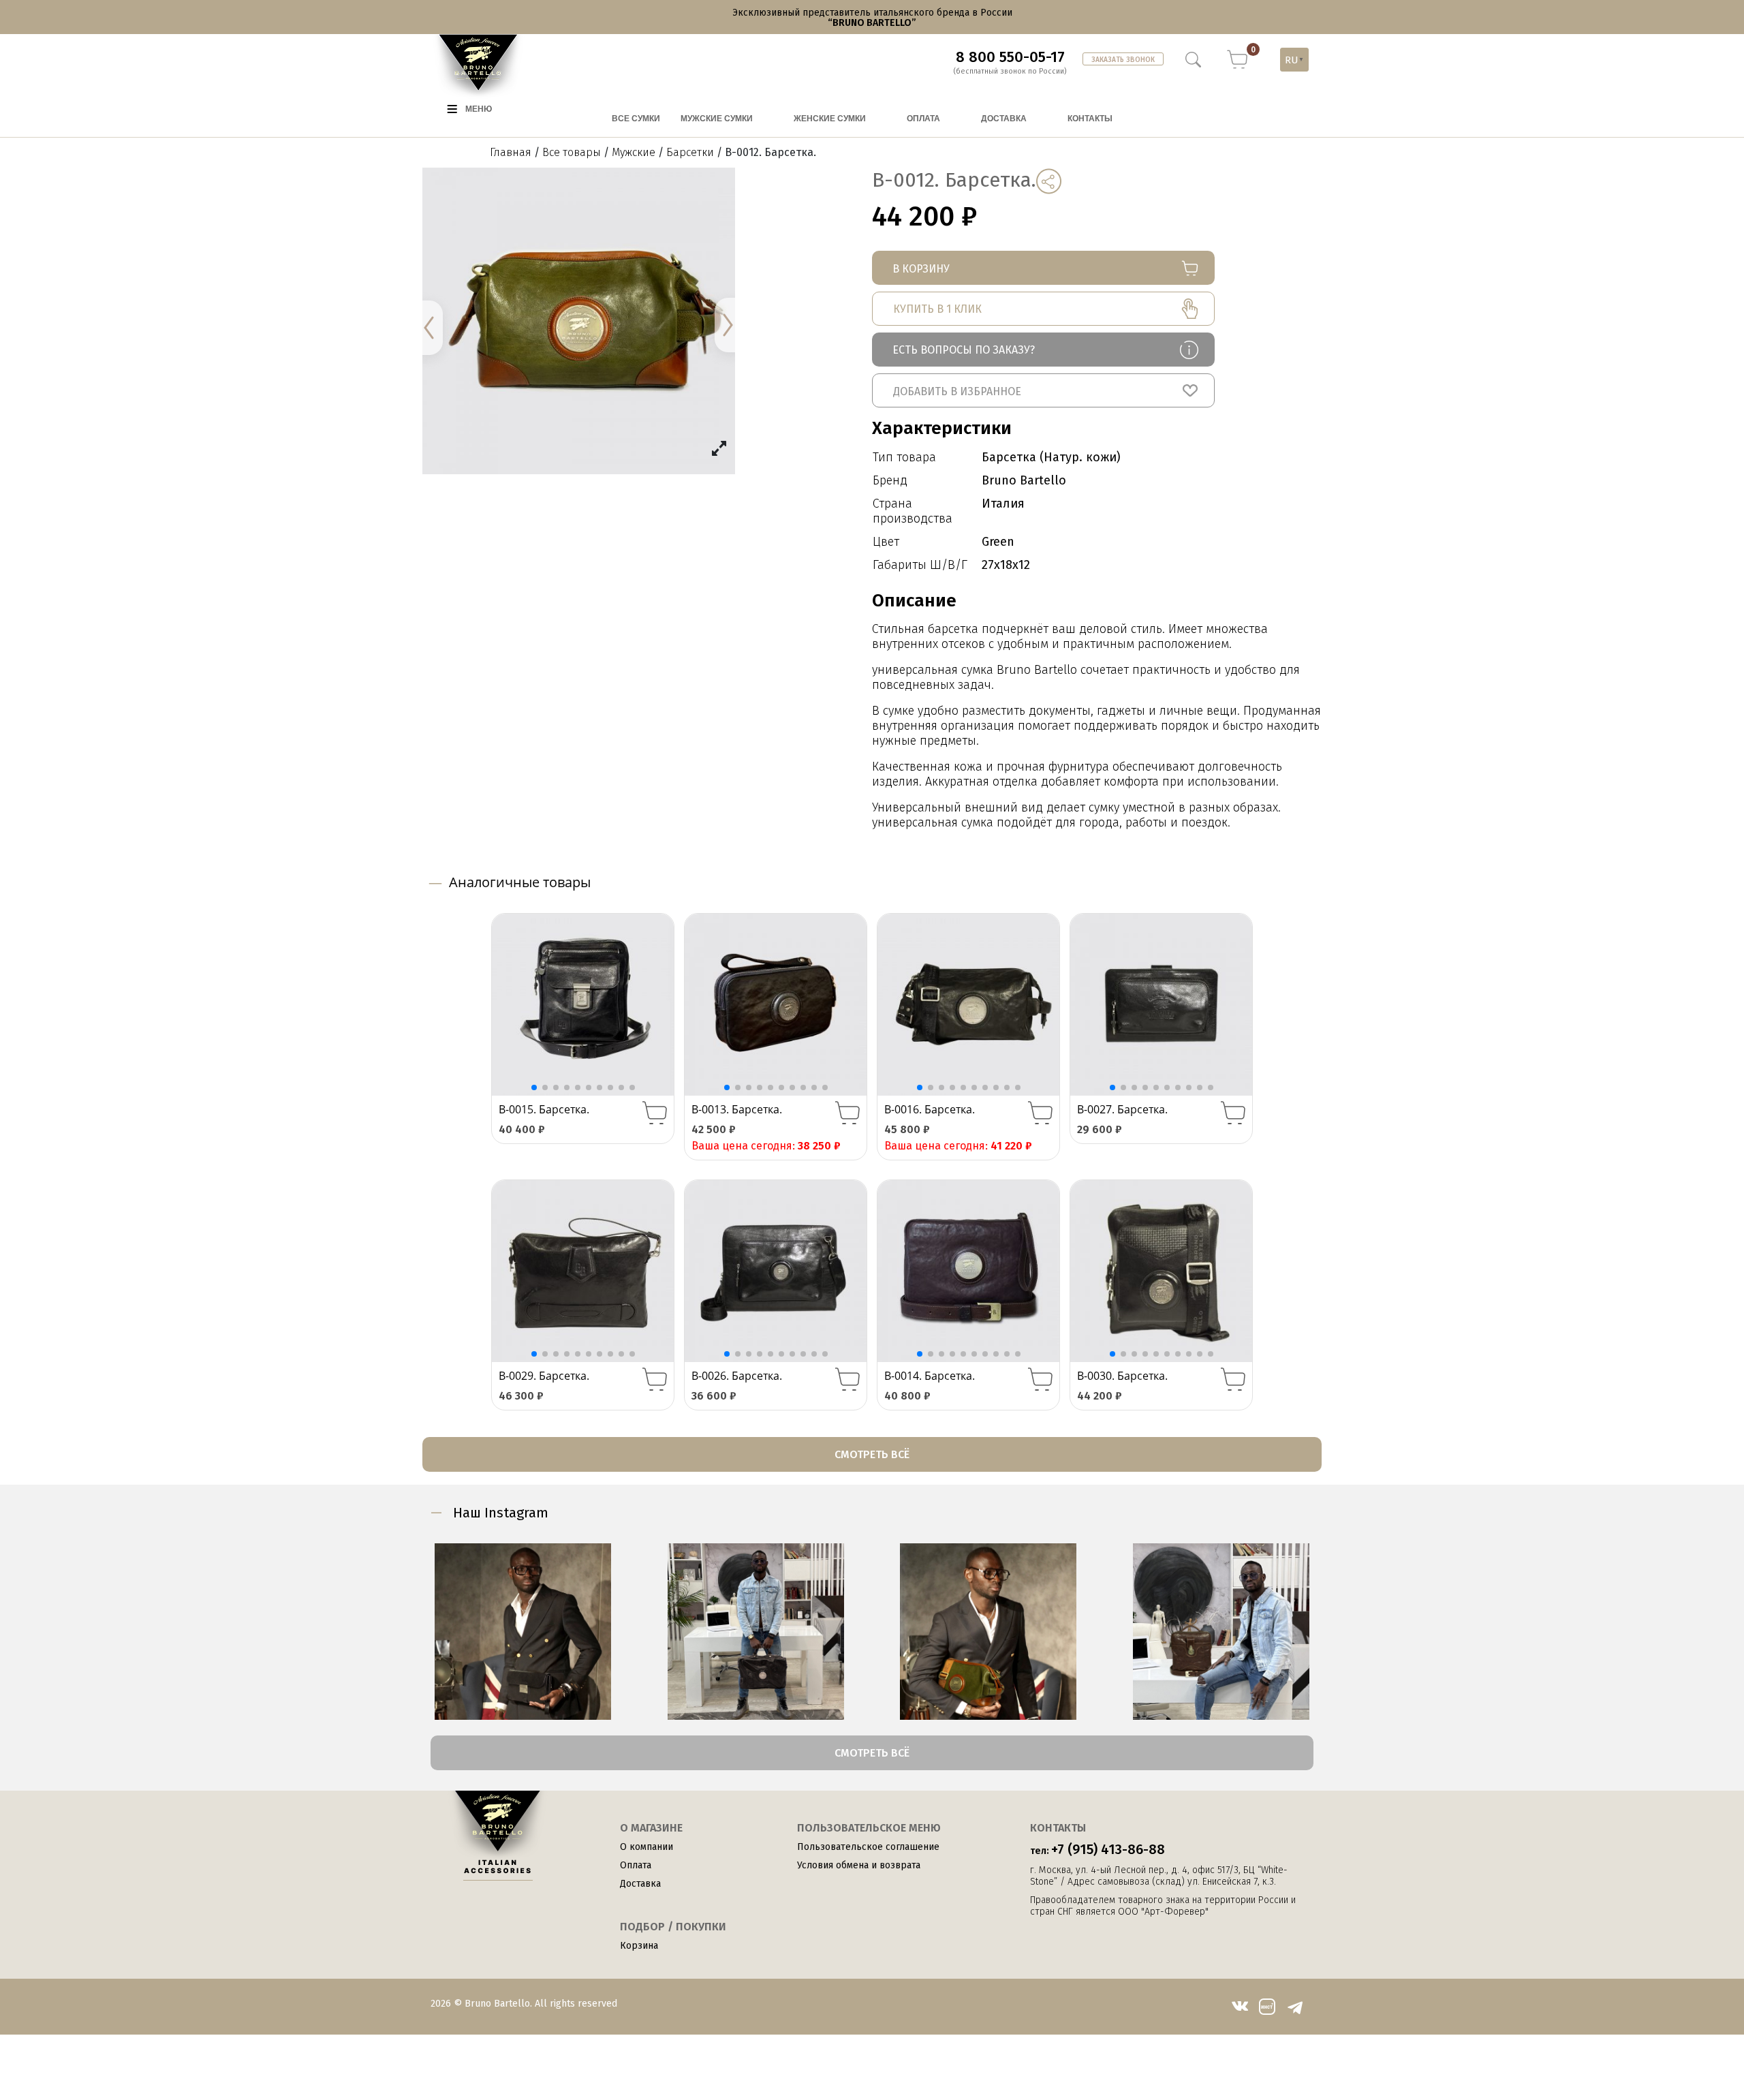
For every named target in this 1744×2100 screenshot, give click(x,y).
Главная (511, 152)
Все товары (572, 152)
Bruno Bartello (1024, 480)
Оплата (636, 1865)
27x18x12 (1006, 565)
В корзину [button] (655, 1113)
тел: (1097, 1849)
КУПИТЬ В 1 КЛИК (937, 309)
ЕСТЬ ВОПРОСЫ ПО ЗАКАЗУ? (964, 350)
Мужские (634, 152)
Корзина (639, 1946)
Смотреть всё (872, 1454)
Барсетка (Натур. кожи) (1051, 457)
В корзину (921, 269)
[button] (1043, 390)
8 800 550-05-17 (1010, 57)
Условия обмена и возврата (859, 1865)
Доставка (640, 1884)
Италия (1003, 504)
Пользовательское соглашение (868, 1847)
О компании (647, 1847)
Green (998, 542)
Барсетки (690, 152)
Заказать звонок (1123, 60)
